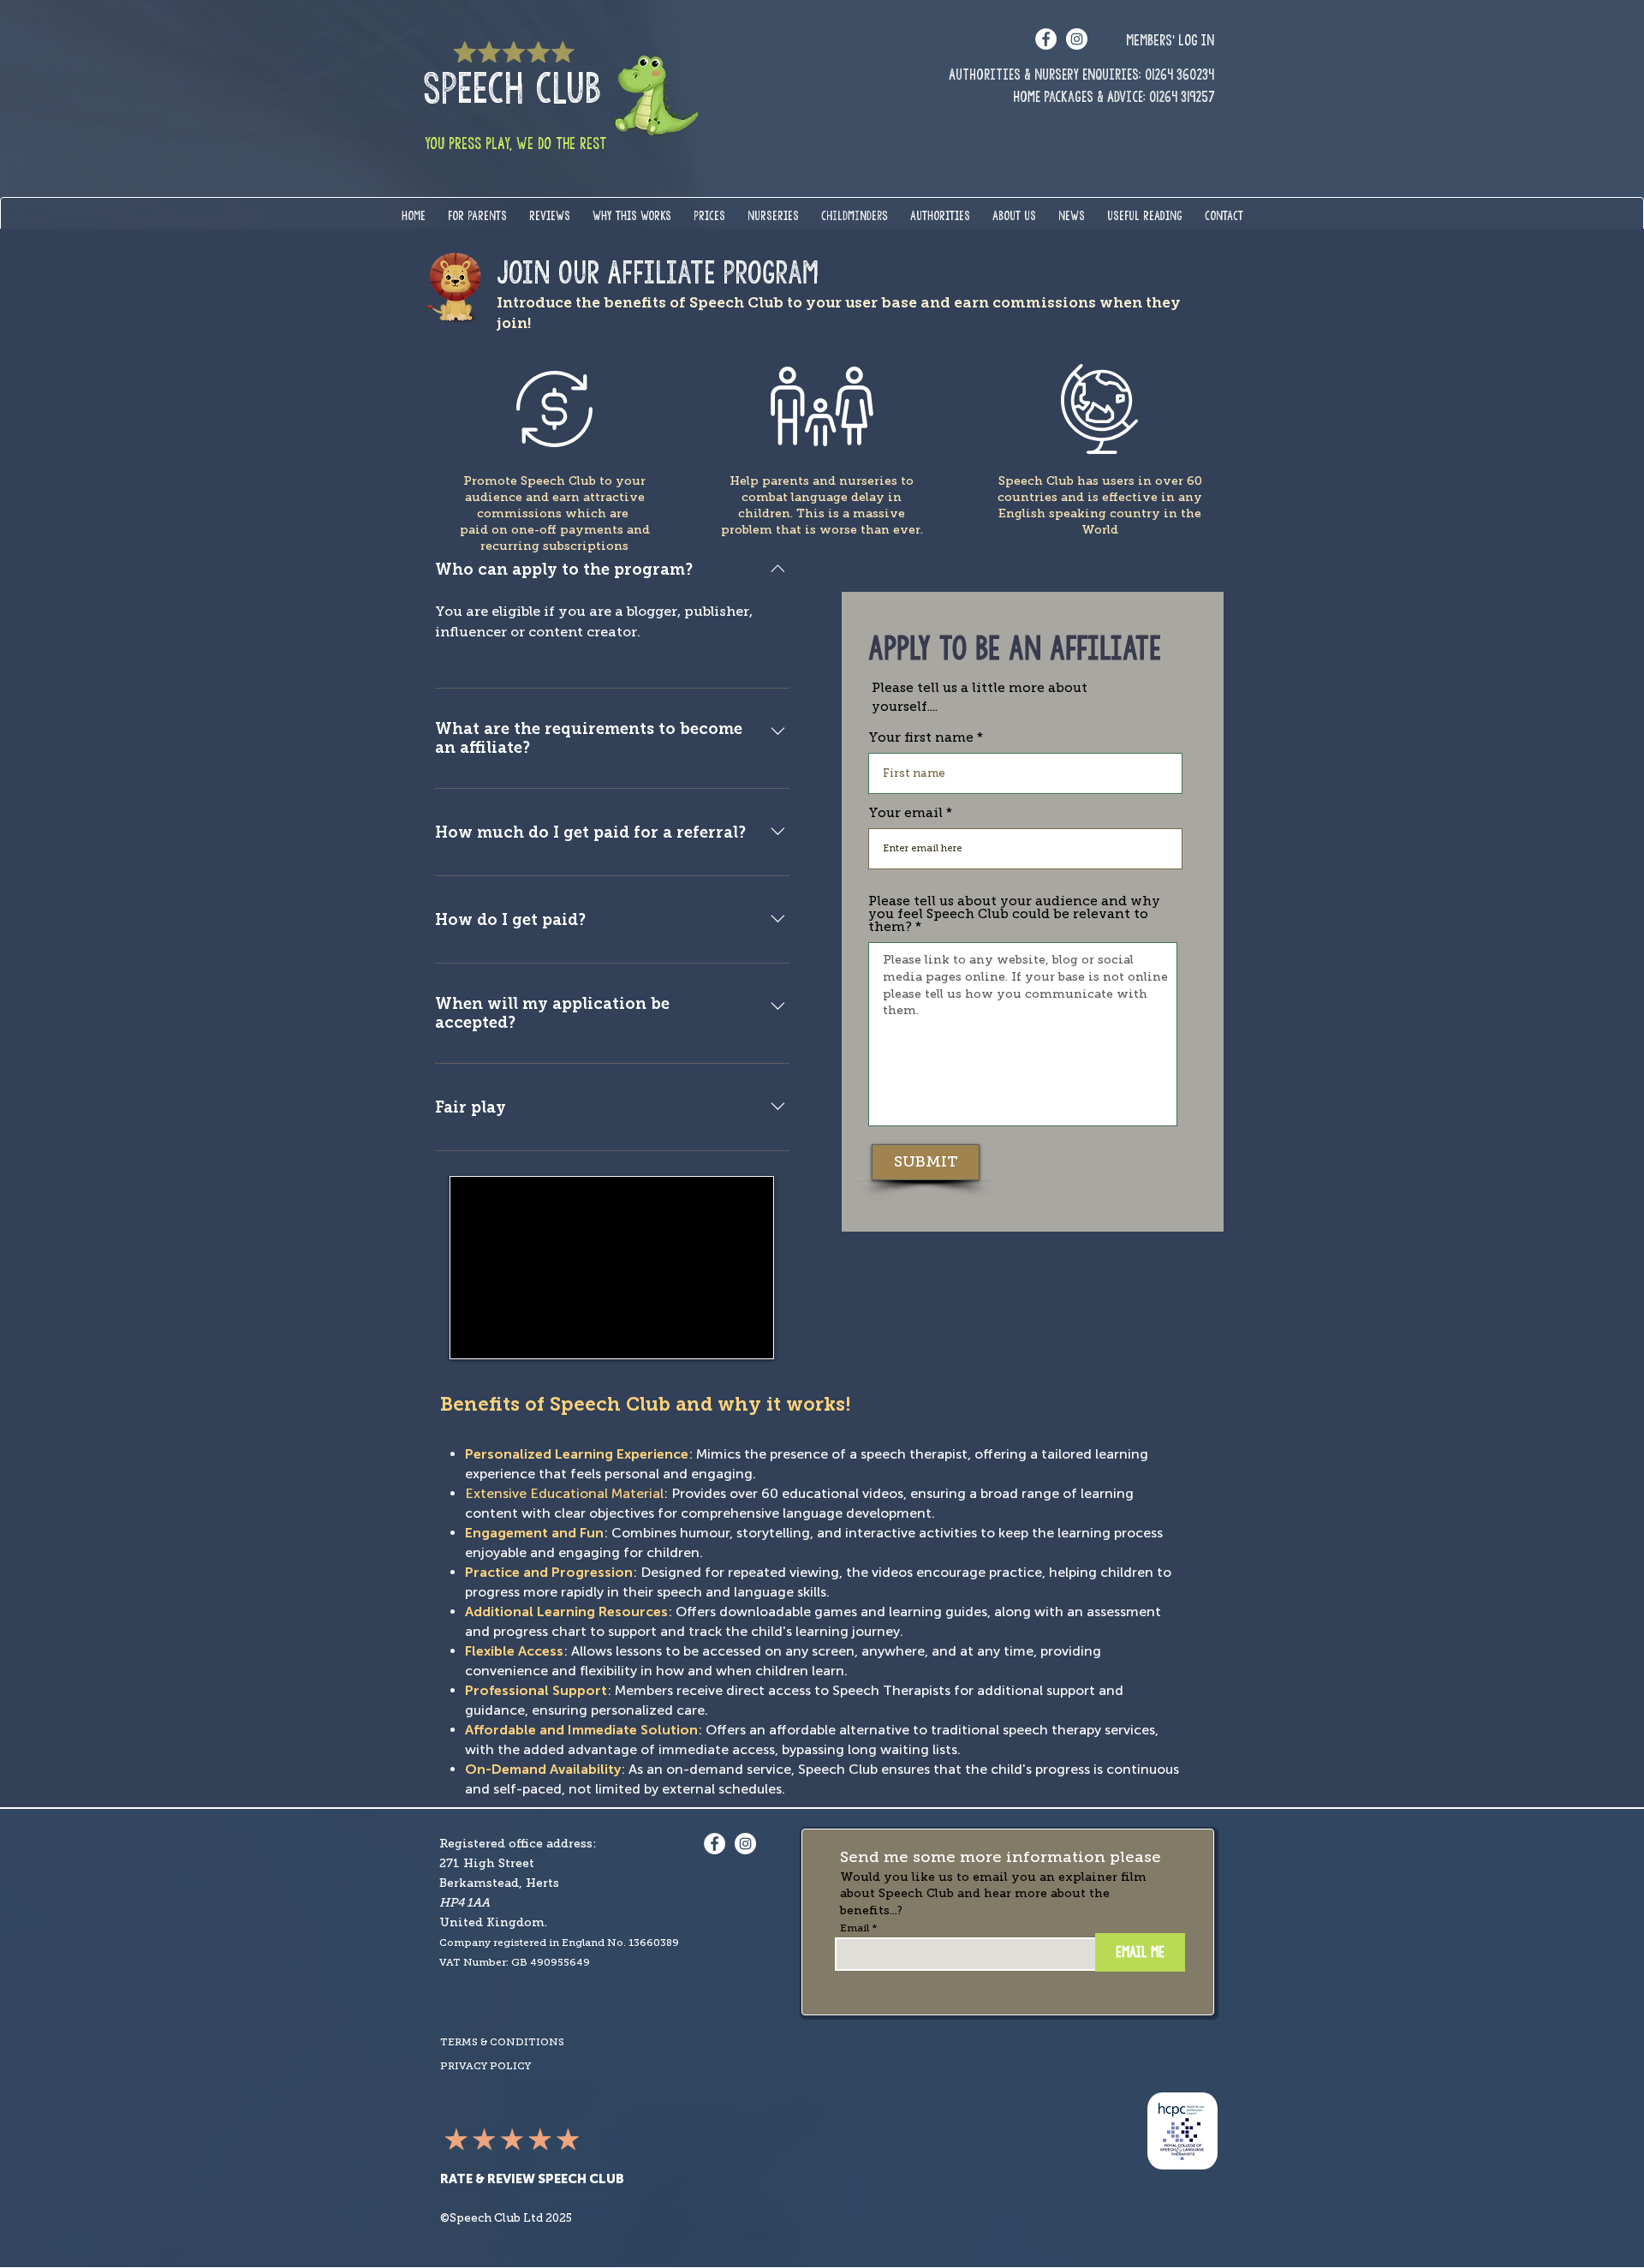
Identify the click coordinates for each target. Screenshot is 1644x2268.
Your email (905, 813)
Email (855, 1928)
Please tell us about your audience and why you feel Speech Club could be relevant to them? (1014, 914)
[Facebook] (1046, 39)
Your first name (921, 738)
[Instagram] (1077, 39)
